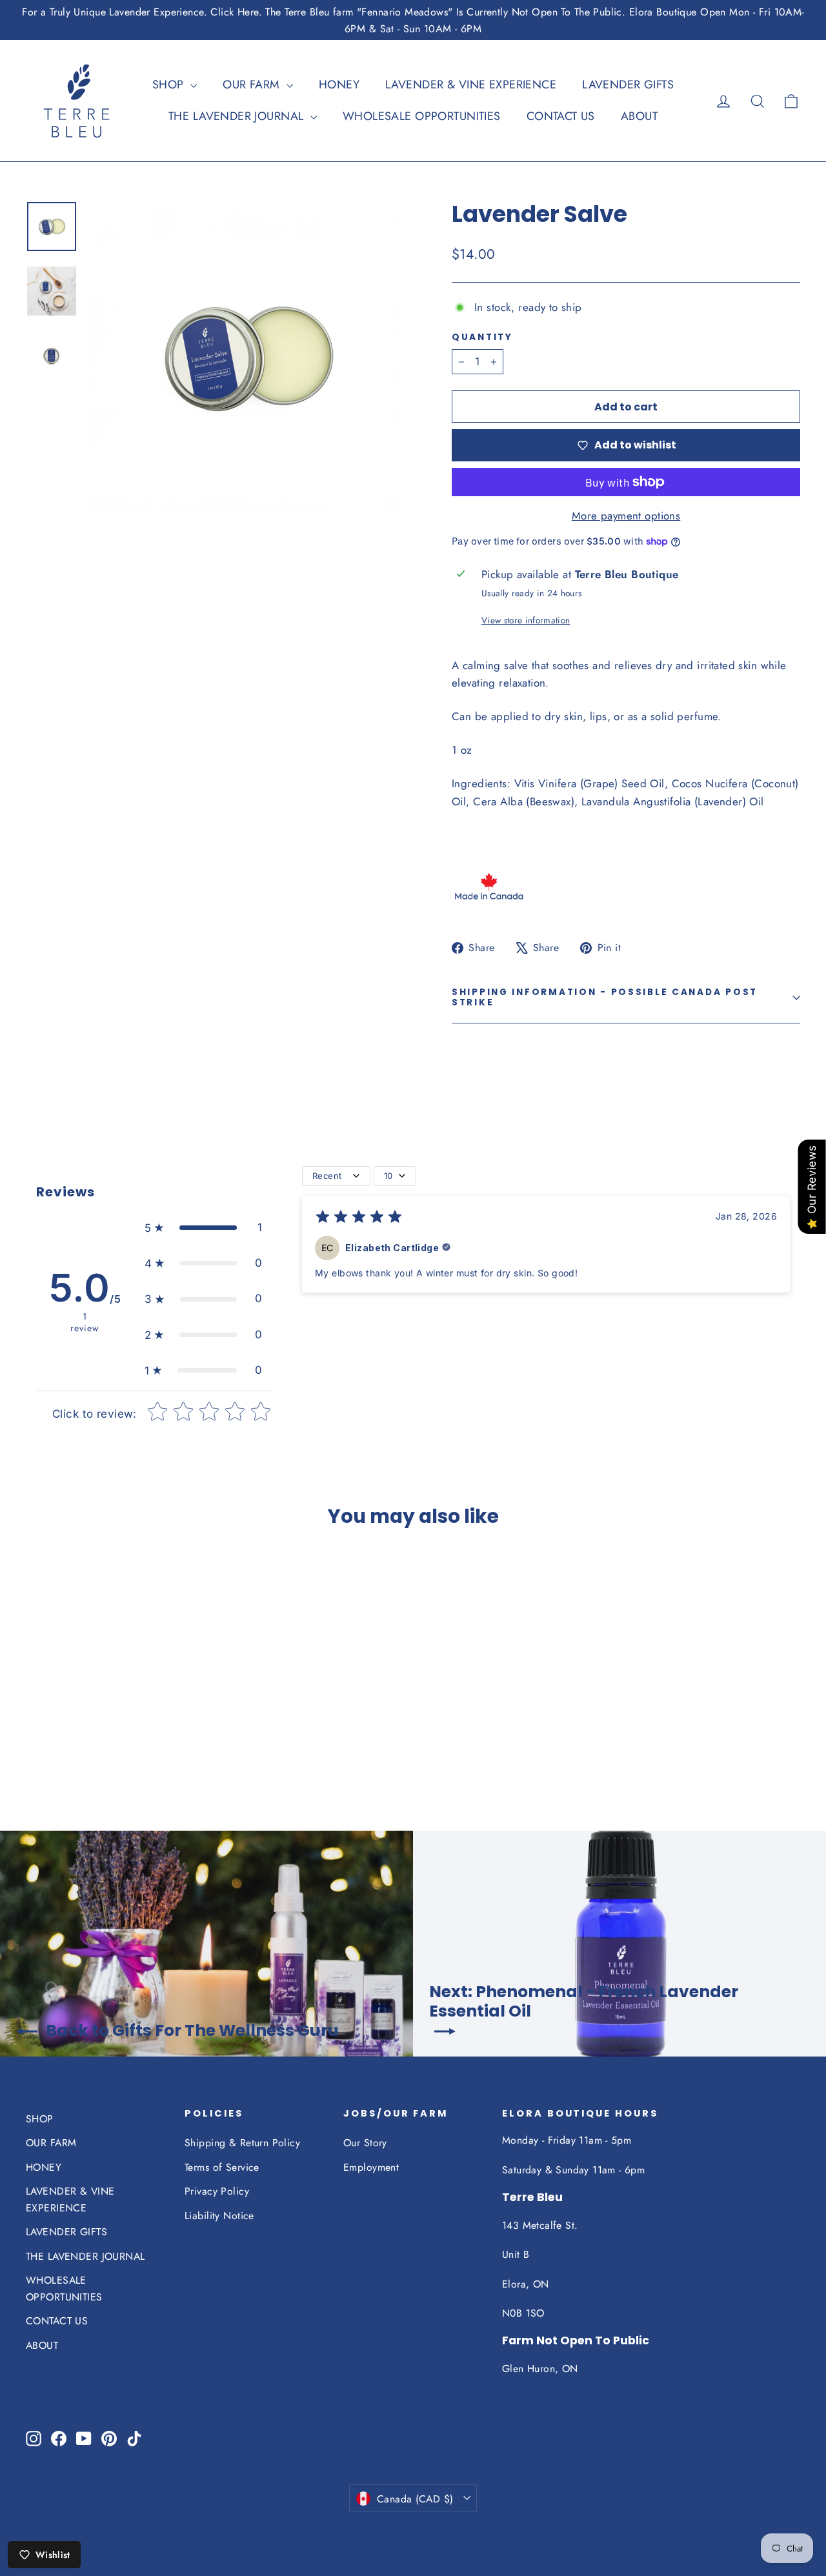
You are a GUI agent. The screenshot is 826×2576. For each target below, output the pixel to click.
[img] (359, 1219)
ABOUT (639, 116)
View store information (526, 620)
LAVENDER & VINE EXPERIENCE (471, 85)
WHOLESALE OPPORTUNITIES (422, 116)
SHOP (170, 85)
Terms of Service (222, 2167)
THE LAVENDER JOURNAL (238, 116)
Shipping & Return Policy (242, 2143)
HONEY (339, 85)
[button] (204, 1228)
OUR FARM (253, 85)
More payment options (626, 516)
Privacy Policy (217, 2191)
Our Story (365, 2143)
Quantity (482, 337)
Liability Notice (219, 2216)
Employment (371, 2167)
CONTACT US (561, 116)
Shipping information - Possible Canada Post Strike (605, 997)
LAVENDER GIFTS (628, 85)
